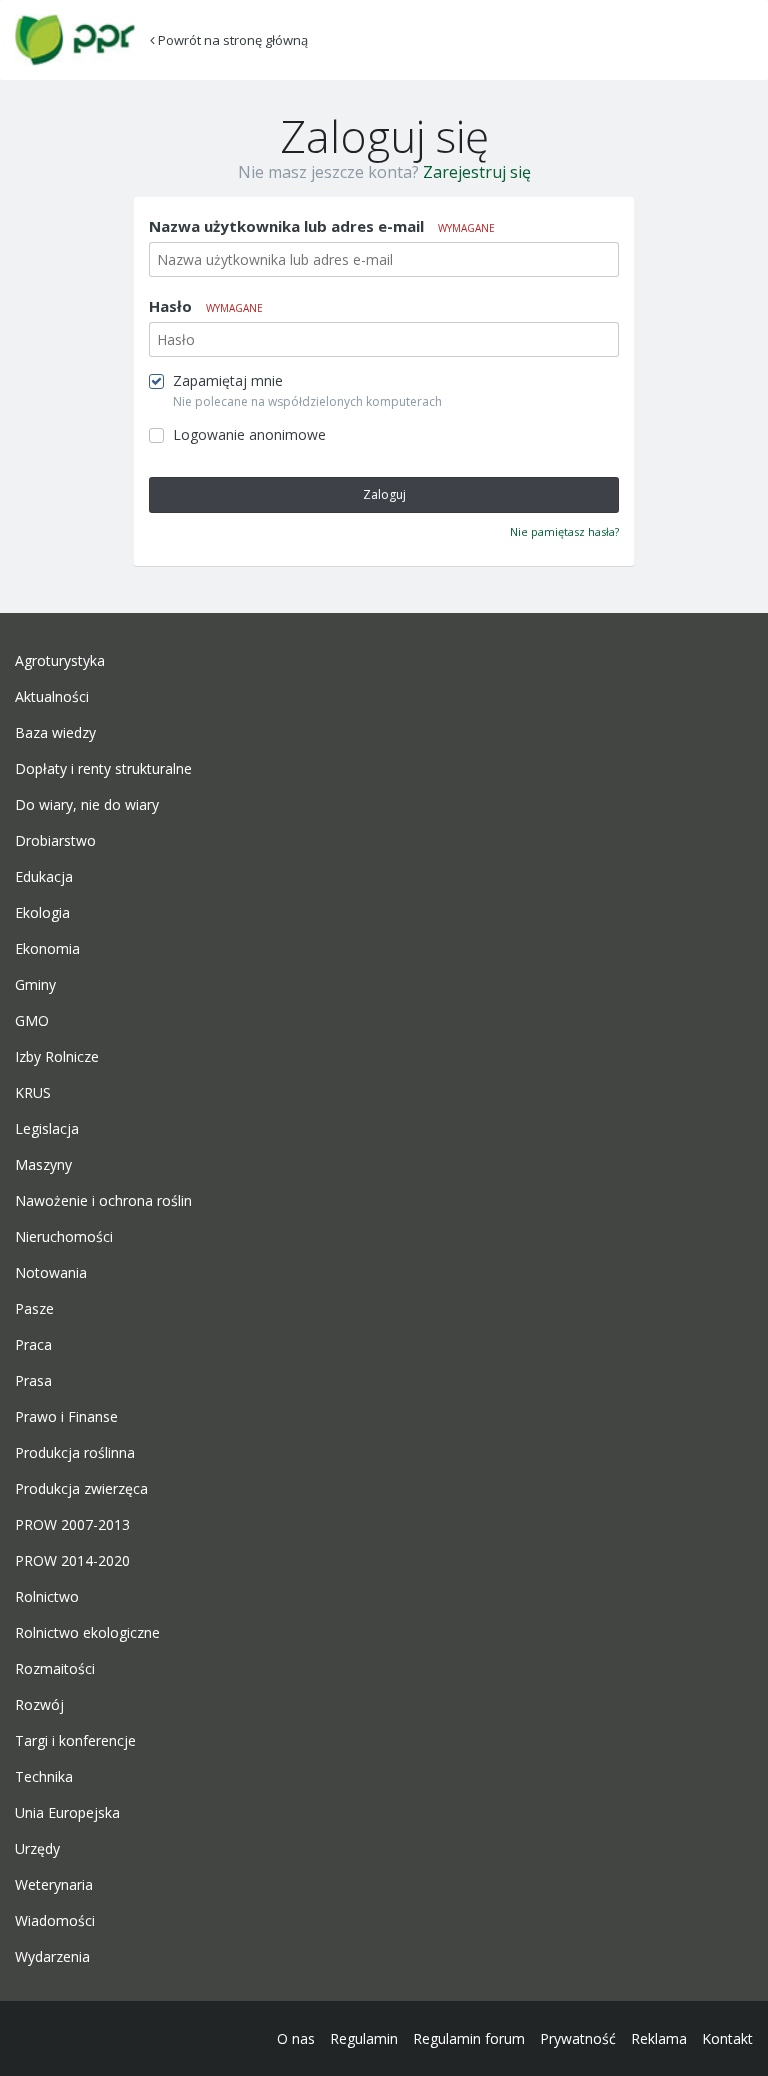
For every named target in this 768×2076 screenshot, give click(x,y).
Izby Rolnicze (57, 1057)
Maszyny (43, 1165)
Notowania (51, 1273)
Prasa (33, 1381)
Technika (44, 1777)
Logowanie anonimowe (249, 435)
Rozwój (39, 1705)
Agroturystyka (60, 661)
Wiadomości (55, 1921)
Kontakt (727, 2038)
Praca (33, 1345)
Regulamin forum (469, 2038)
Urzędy (37, 1849)
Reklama (659, 2038)
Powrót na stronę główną (231, 40)
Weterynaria (54, 1885)
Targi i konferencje (75, 1741)
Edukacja (44, 877)
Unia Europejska (67, 1813)
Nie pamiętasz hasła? (564, 531)
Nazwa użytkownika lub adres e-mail (322, 226)
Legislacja (47, 1129)
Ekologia (42, 913)
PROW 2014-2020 (72, 1561)
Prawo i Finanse (66, 1417)
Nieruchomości (64, 1237)
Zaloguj (384, 494)
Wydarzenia (52, 1957)
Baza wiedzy (55, 733)
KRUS (33, 1093)
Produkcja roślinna (75, 1453)
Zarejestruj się (477, 172)
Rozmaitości (55, 1669)
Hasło (206, 306)
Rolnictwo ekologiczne (87, 1633)
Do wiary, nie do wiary (87, 805)
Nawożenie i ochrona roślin (103, 1201)
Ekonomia (47, 949)
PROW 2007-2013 (72, 1525)
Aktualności (52, 697)
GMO (32, 1021)
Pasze (34, 1309)
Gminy (35, 985)
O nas (296, 2038)
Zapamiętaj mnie (228, 381)
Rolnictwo (47, 1597)
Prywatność (578, 2038)
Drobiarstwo (55, 841)
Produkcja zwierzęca (81, 1489)
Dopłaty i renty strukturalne (103, 769)
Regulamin (364, 2038)
